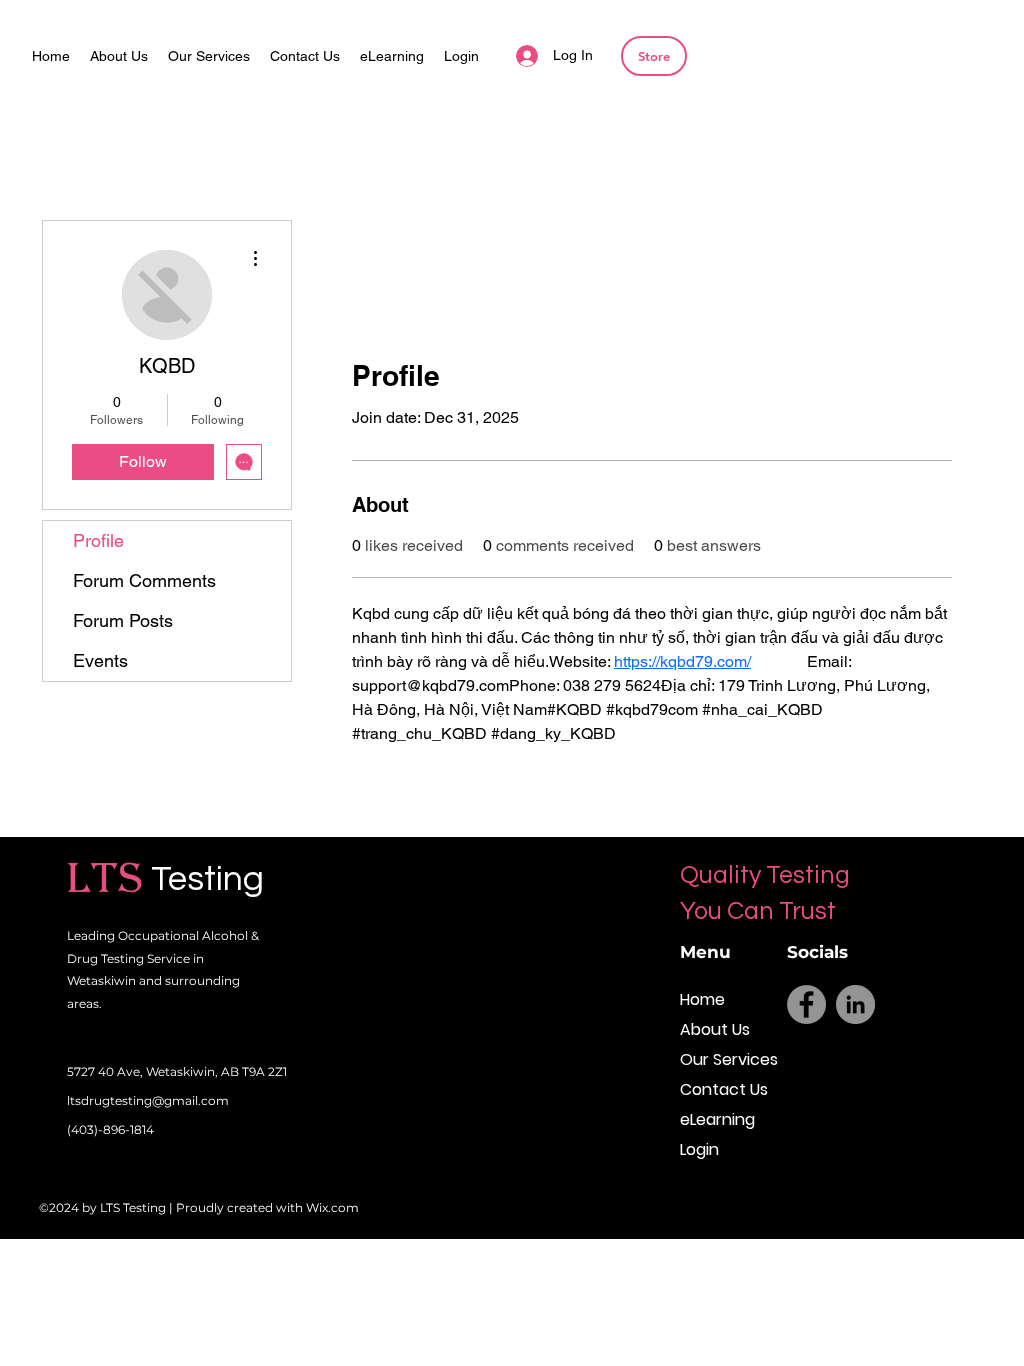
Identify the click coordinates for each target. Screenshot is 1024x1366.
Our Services (724, 1059)
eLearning (717, 1119)
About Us (715, 1029)
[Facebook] (806, 1004)
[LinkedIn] (855, 1004)
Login (699, 1149)
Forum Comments (144, 580)
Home (702, 999)
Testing (207, 879)
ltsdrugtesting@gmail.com (148, 1100)
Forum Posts (123, 620)
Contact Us (724, 1089)
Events (100, 660)
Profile (98, 540)
